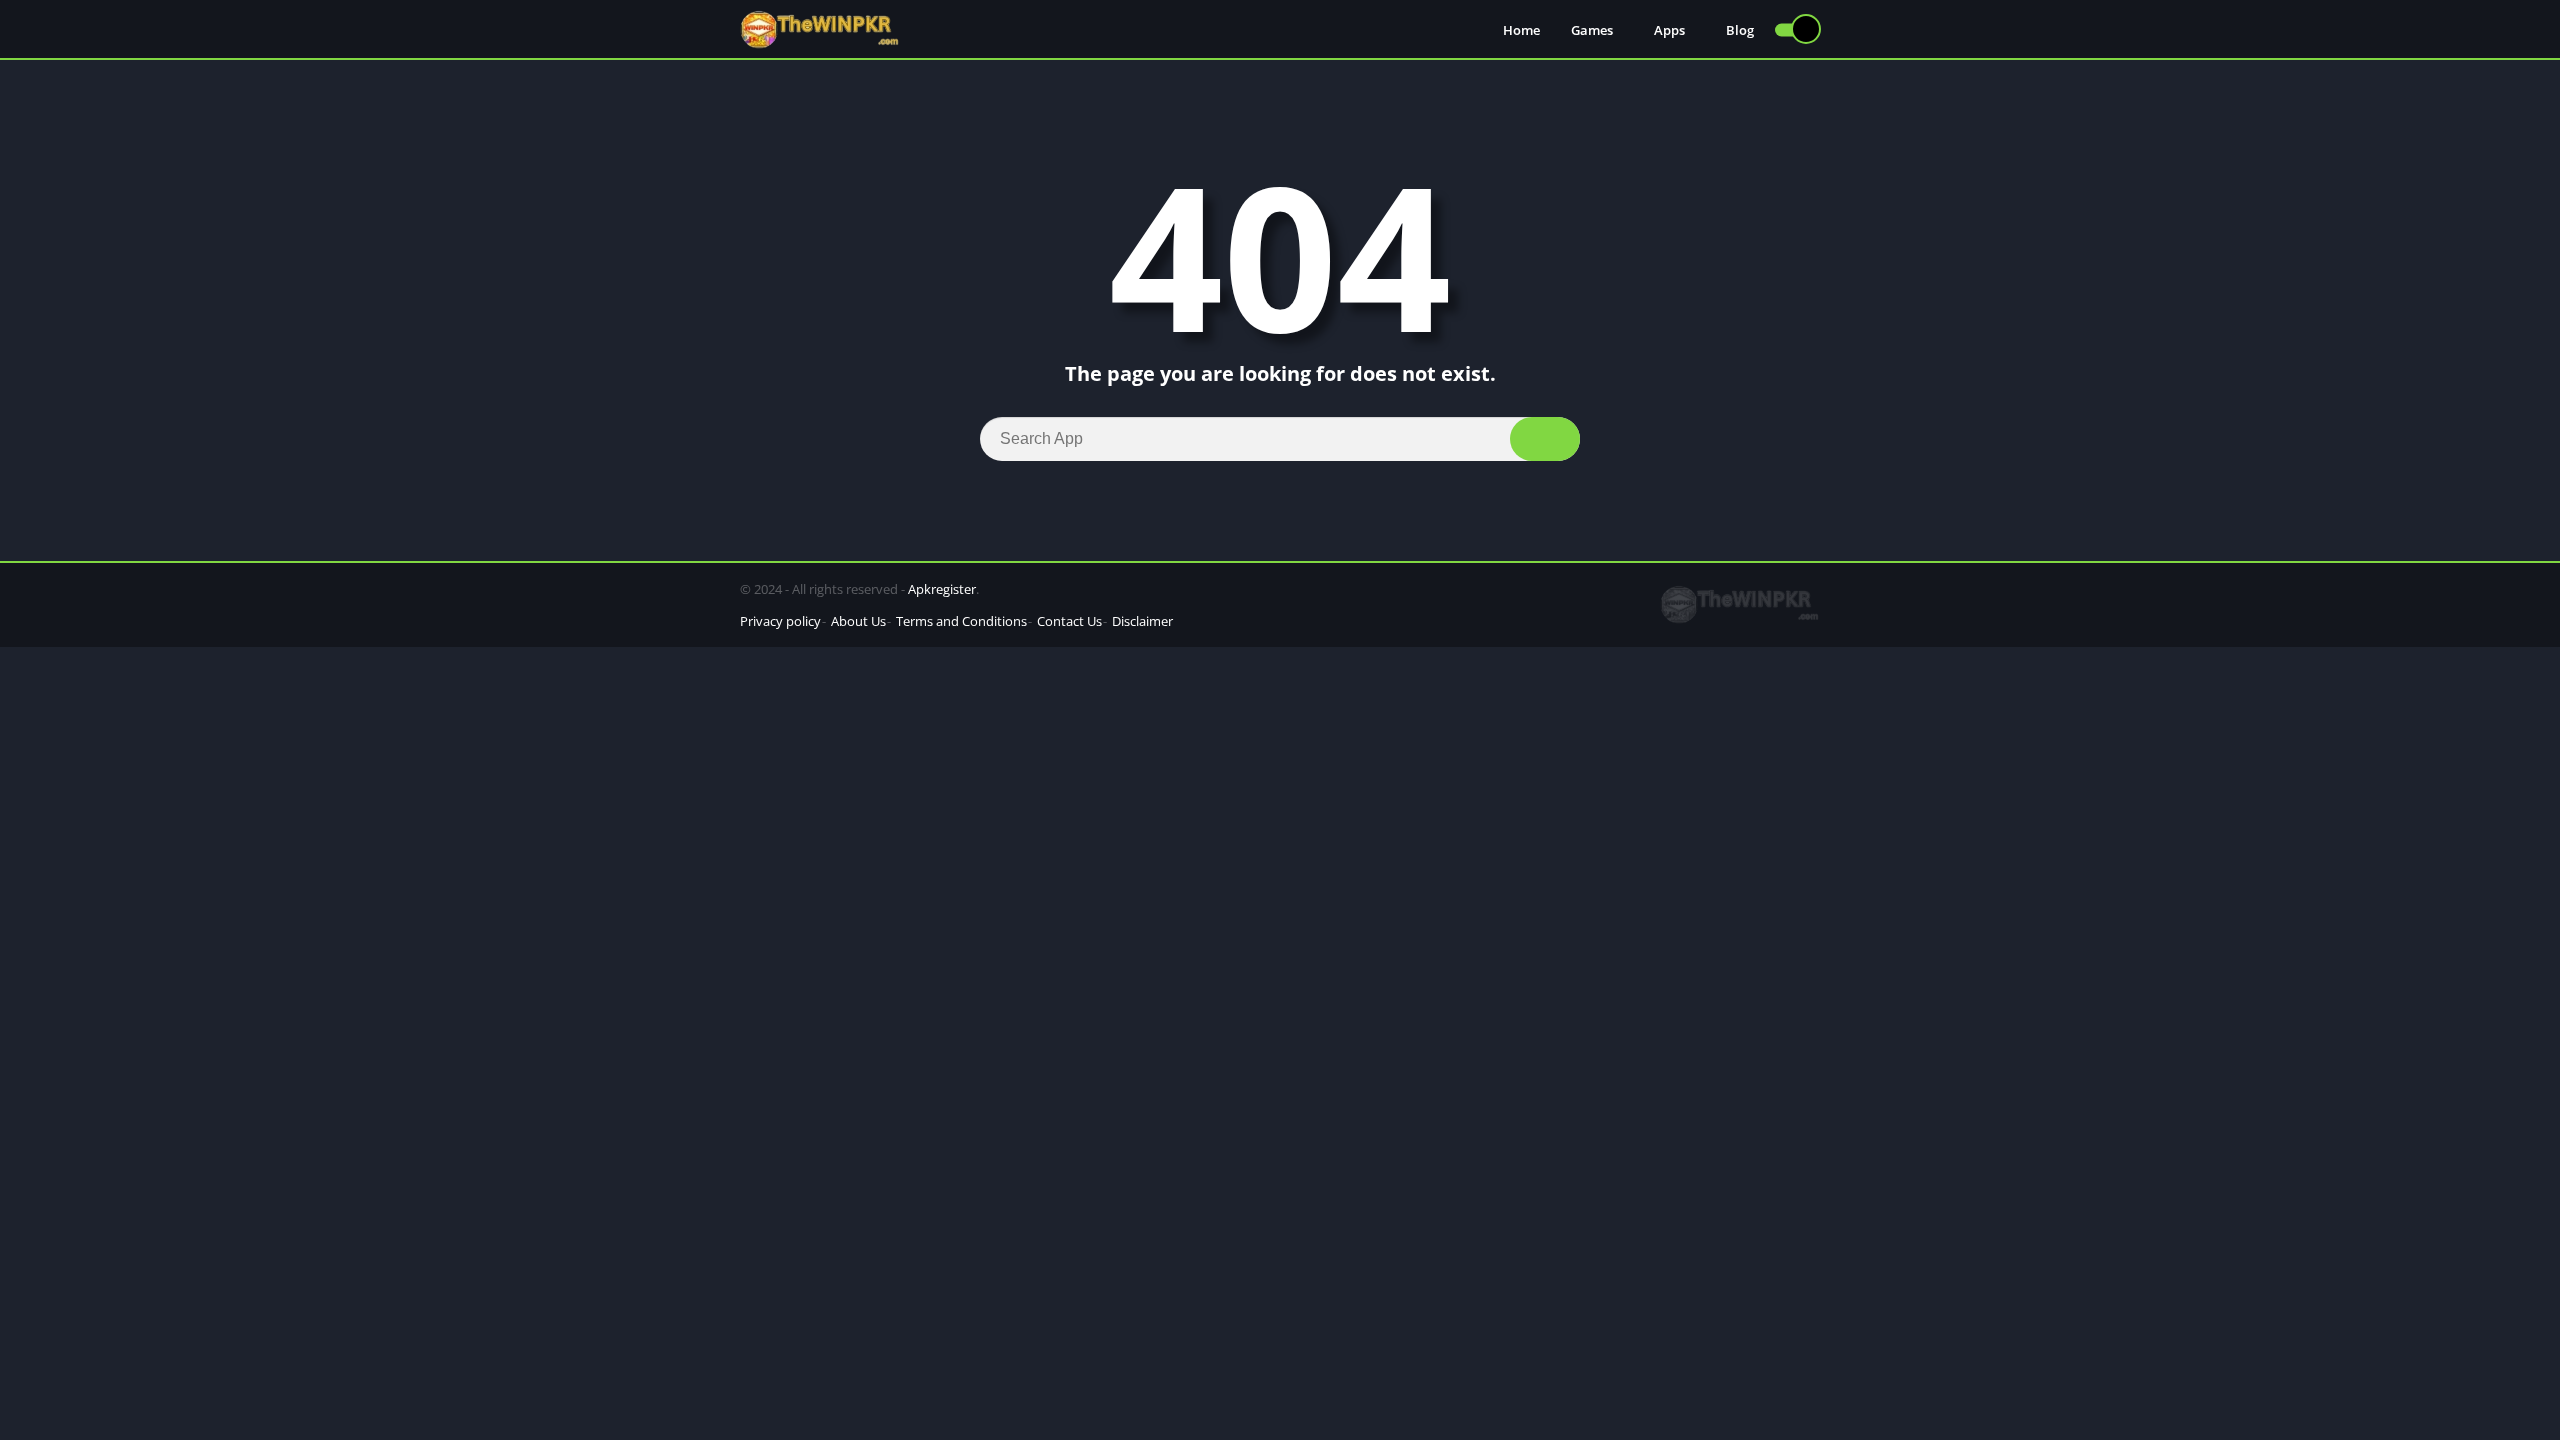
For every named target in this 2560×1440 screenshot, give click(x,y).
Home (1521, 30)
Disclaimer (1142, 621)
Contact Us (1069, 621)
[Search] (1545, 439)
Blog (1740, 30)
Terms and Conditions (961, 621)
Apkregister (942, 589)
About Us (858, 621)
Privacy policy (780, 621)
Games (1592, 30)
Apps (1669, 30)
